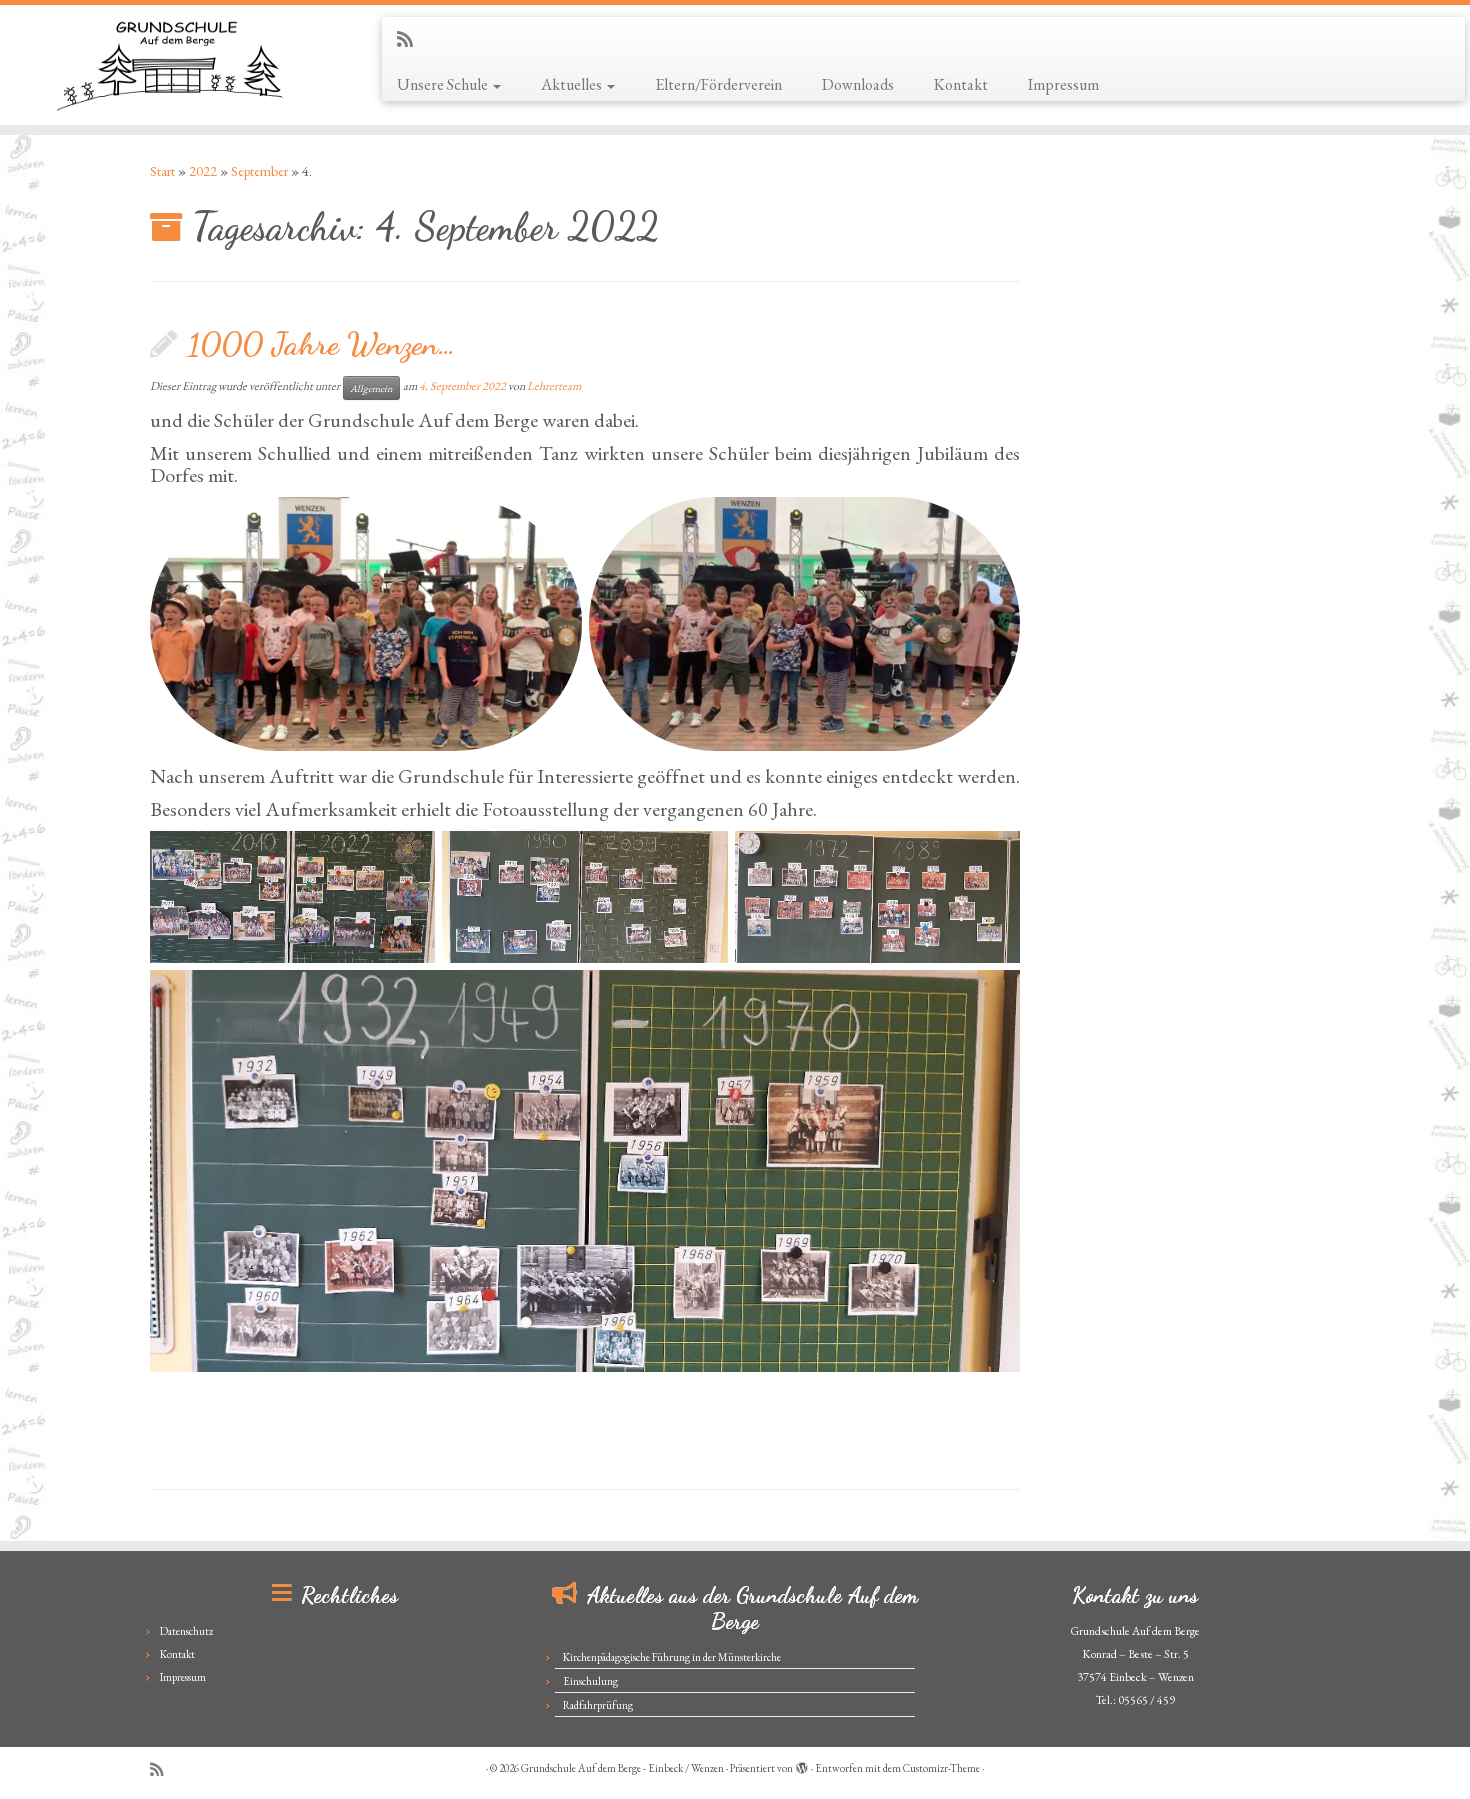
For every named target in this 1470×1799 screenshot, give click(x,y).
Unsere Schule (444, 84)
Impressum (1063, 84)
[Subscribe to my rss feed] (411, 39)
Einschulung (590, 1681)
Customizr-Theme (941, 1768)
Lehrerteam (554, 386)
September (259, 171)
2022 (203, 171)
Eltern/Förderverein (718, 84)
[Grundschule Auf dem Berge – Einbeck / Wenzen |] (169, 65)
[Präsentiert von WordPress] (802, 1765)
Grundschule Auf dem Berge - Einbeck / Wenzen (622, 1768)
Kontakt (961, 84)
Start (162, 171)
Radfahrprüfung (598, 1705)
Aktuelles (573, 84)
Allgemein (371, 388)
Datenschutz (186, 1631)
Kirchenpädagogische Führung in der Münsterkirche (672, 1657)
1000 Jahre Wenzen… (321, 344)
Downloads (858, 84)
